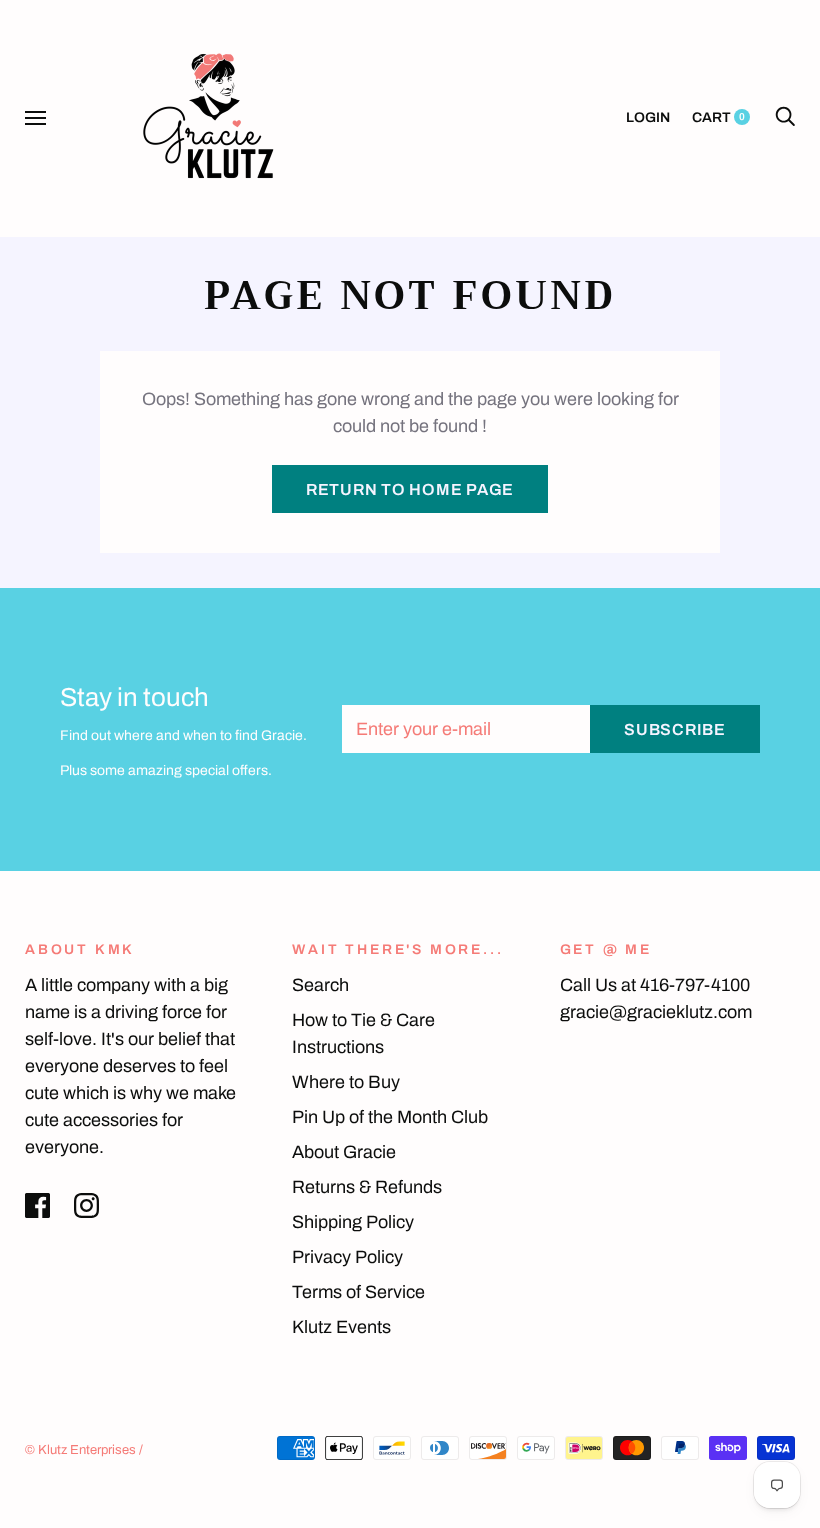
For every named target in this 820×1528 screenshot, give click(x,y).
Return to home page (410, 489)
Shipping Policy (353, 1222)
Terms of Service (358, 1292)
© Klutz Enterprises (80, 1450)
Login (648, 117)
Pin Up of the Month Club (390, 1117)
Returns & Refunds (367, 1187)
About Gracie (344, 1152)
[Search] (785, 117)
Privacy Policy (347, 1257)
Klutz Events (341, 1327)
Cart (718, 117)
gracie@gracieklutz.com (656, 1012)
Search (320, 985)
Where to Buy (346, 1082)
